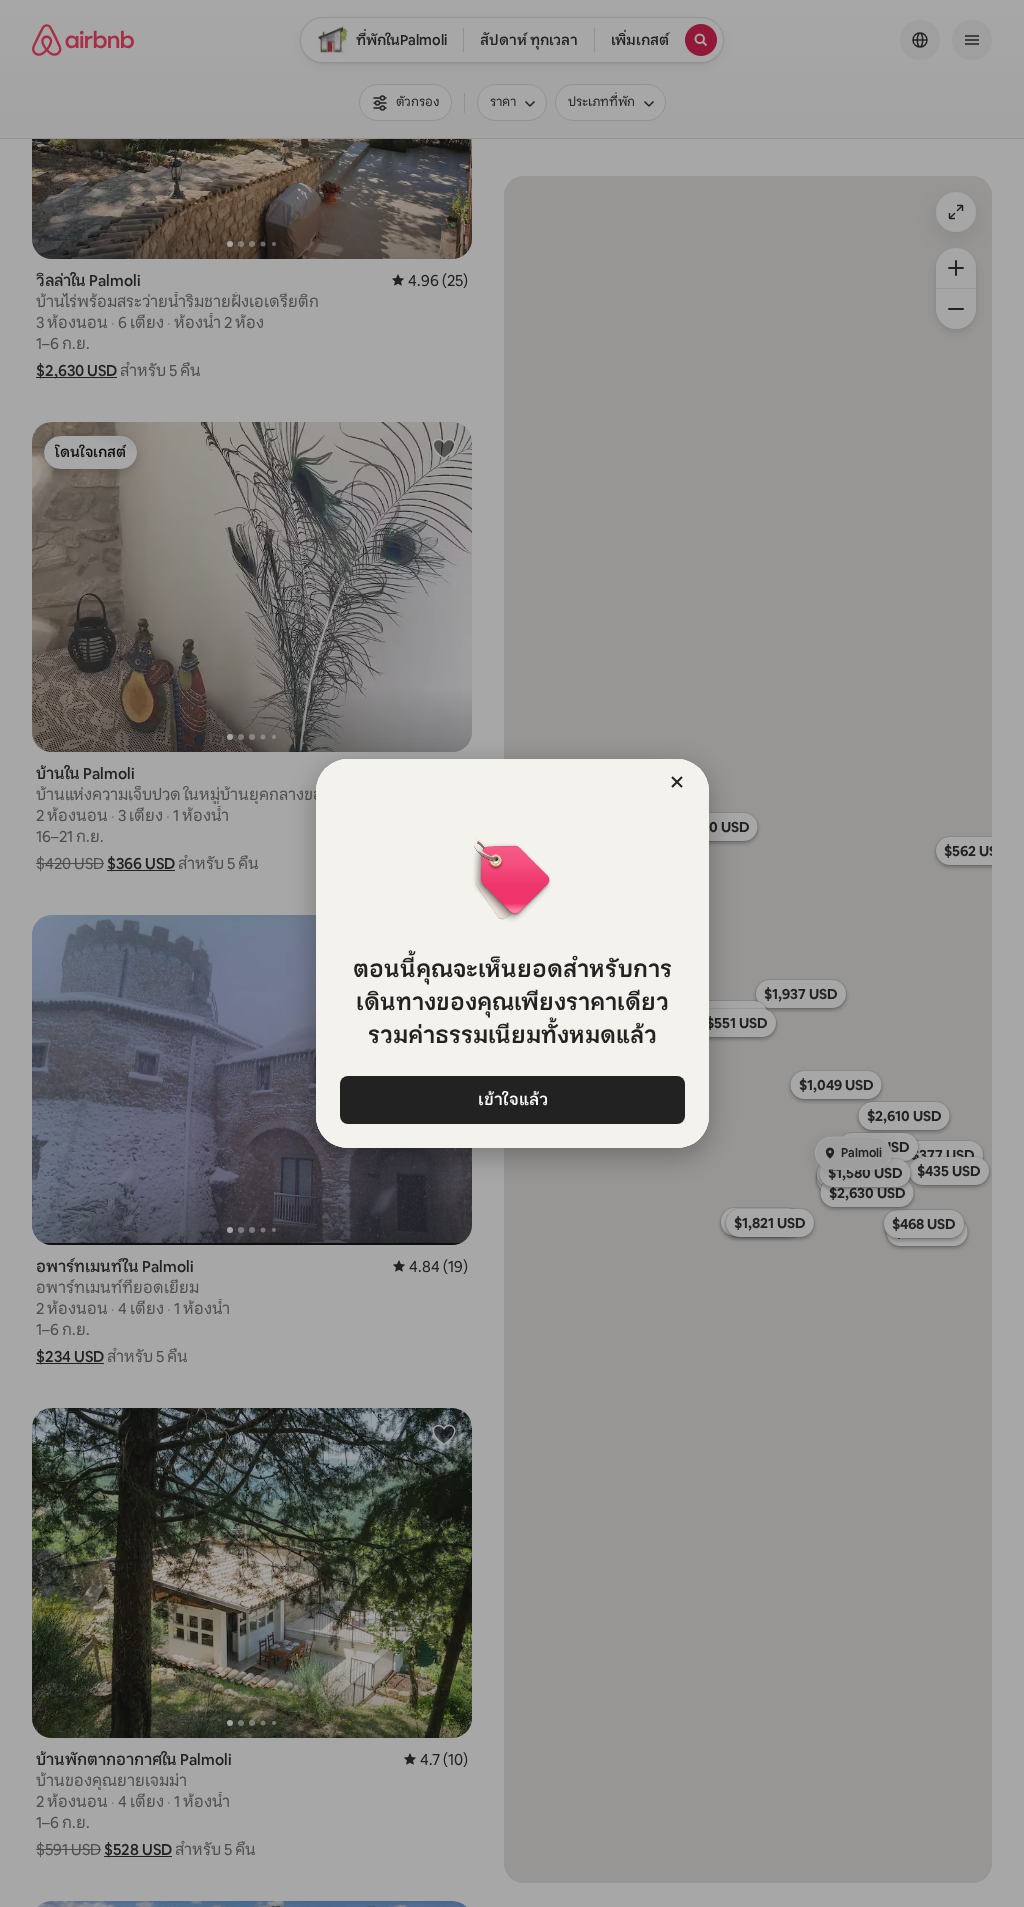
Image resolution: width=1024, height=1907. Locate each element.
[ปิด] (677, 782)
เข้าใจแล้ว (512, 1099)
